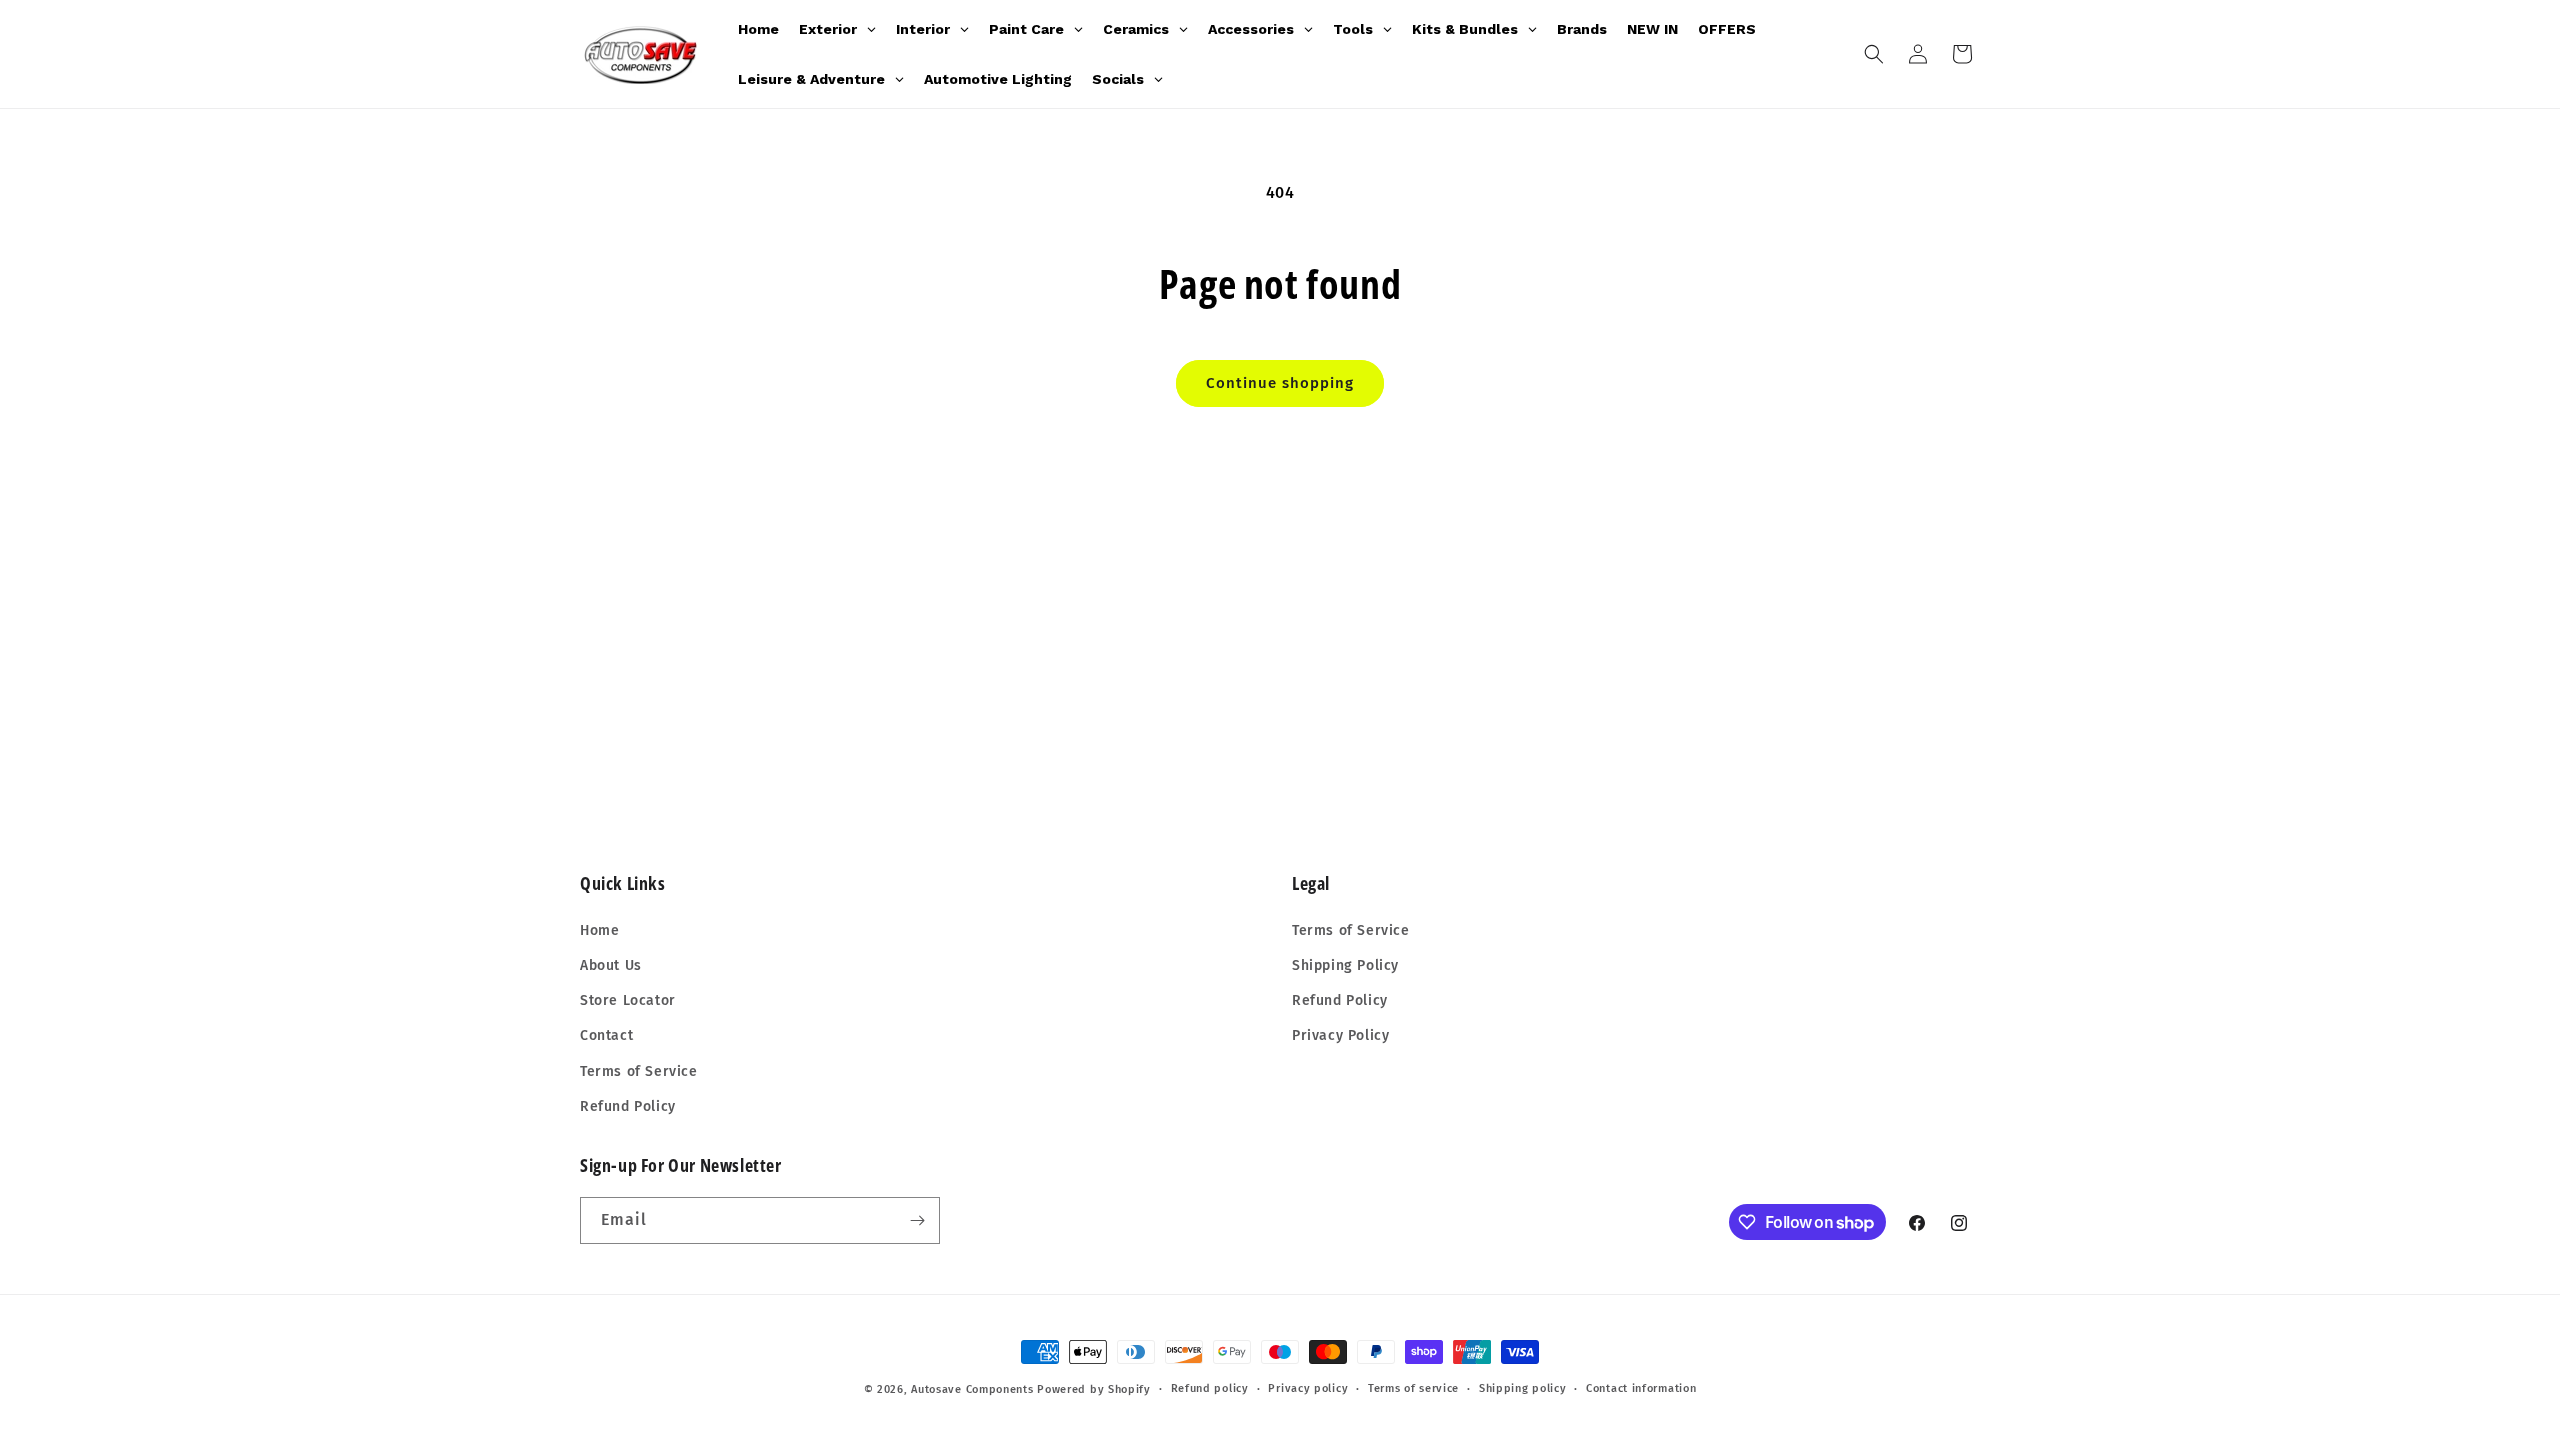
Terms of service (1413, 1388)
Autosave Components (972, 1389)
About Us (611, 965)
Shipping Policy (1345, 965)
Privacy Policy (1340, 1035)
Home (599, 930)
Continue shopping (1280, 383)
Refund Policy (628, 1106)
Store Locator (628, 1000)
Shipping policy (1523, 1388)
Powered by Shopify (1094, 1389)
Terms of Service (639, 1071)
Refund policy (1210, 1388)
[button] (1874, 54)
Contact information (1641, 1388)
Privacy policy (1308, 1388)
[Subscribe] (917, 1220)
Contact (606, 1035)
